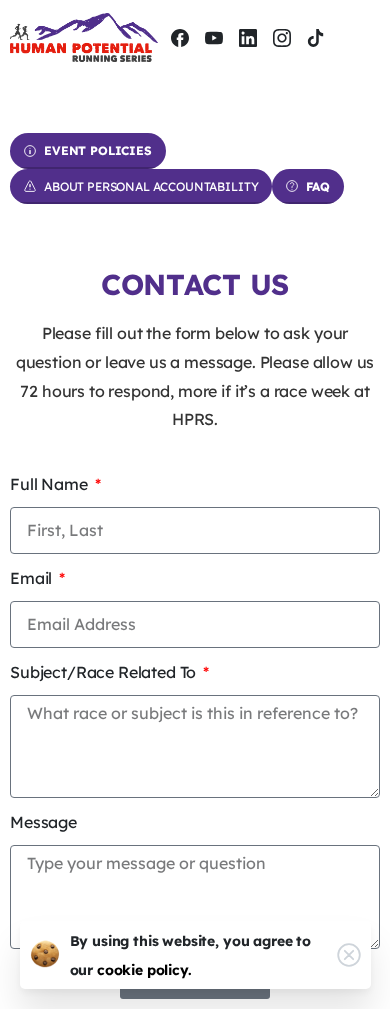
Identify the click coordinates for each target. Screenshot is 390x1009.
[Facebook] (180, 37)
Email (33, 578)
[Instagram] (282, 37)
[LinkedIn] (248, 37)
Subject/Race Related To (105, 672)
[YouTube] (214, 37)
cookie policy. (144, 970)
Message (43, 822)
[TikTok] (316, 37)
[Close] (349, 955)
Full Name (50, 484)
